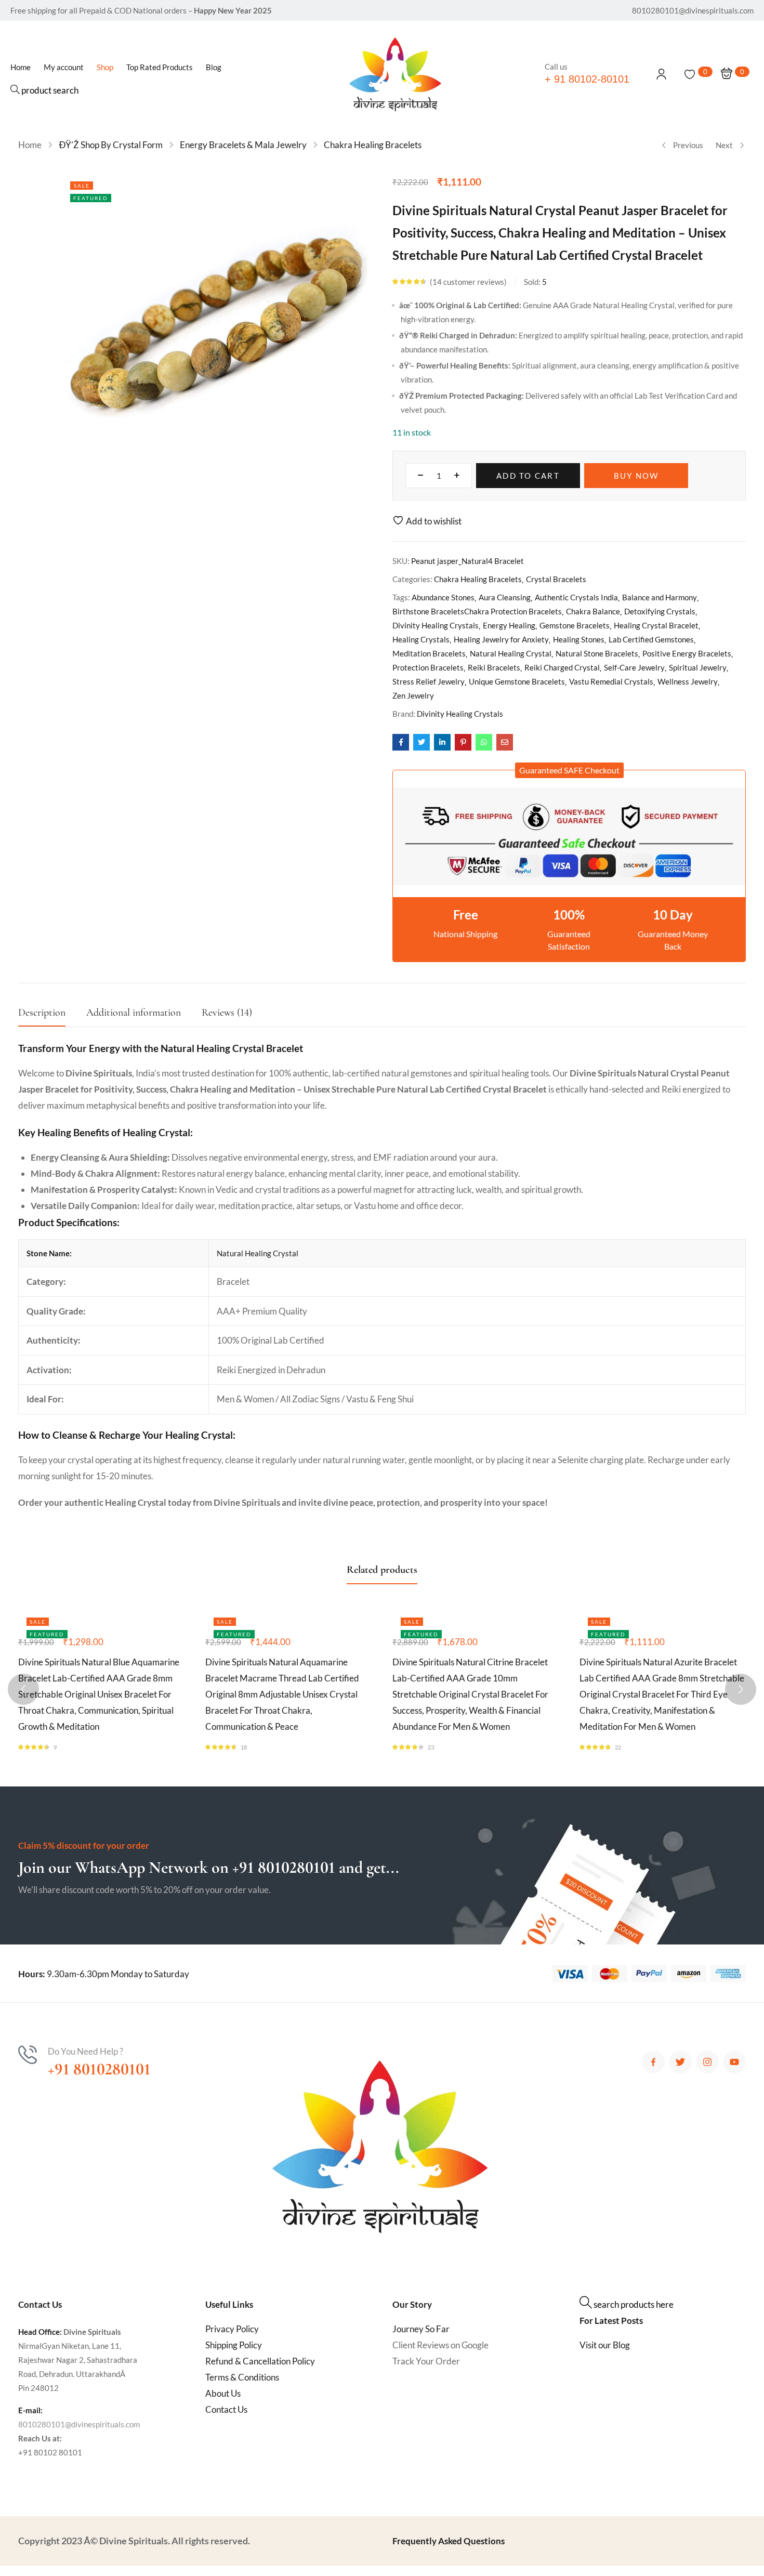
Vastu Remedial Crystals (611, 681)
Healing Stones (579, 639)
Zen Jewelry (413, 695)
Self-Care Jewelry (634, 667)
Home (30, 145)
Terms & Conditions (242, 2377)
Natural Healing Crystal (511, 653)
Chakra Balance (593, 611)
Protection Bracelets (428, 667)
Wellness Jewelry (688, 681)
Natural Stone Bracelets (597, 653)
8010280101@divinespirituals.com (79, 2424)
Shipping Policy (234, 2345)
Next (724, 145)
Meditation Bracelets (429, 653)
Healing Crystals (421, 639)
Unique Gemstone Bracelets (517, 681)
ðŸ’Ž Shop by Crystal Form (111, 145)
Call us (556, 67)
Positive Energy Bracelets (687, 653)
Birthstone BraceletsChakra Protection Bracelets (477, 611)
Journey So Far (421, 2329)
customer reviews (468, 282)
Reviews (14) (227, 1013)
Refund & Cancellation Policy (260, 2361)
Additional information (134, 1013)
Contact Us (226, 2409)
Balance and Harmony (660, 597)
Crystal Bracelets (556, 579)
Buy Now (636, 476)
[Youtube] (734, 2062)
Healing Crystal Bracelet (656, 625)
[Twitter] (680, 2062)
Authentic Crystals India (576, 597)
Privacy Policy (232, 2329)
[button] (569, 770)
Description (42, 1013)
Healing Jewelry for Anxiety (501, 639)
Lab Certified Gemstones (651, 639)
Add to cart (528, 476)
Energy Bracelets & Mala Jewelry (243, 145)
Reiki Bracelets (494, 667)
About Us (223, 2393)
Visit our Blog (605, 2345)
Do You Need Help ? (85, 2051)
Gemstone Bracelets (575, 625)
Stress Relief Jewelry (429, 681)
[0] (690, 74)
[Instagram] (707, 2062)
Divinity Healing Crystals (436, 625)
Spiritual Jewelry (698, 667)
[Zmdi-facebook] (653, 2062)
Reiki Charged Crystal (562, 667)
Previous (688, 145)
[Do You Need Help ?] (28, 2055)
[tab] (52, 1015)
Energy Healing (509, 625)
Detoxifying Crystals (660, 611)
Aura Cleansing (505, 597)
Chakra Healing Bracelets (373, 145)
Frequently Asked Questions (449, 2541)
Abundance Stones (443, 597)
